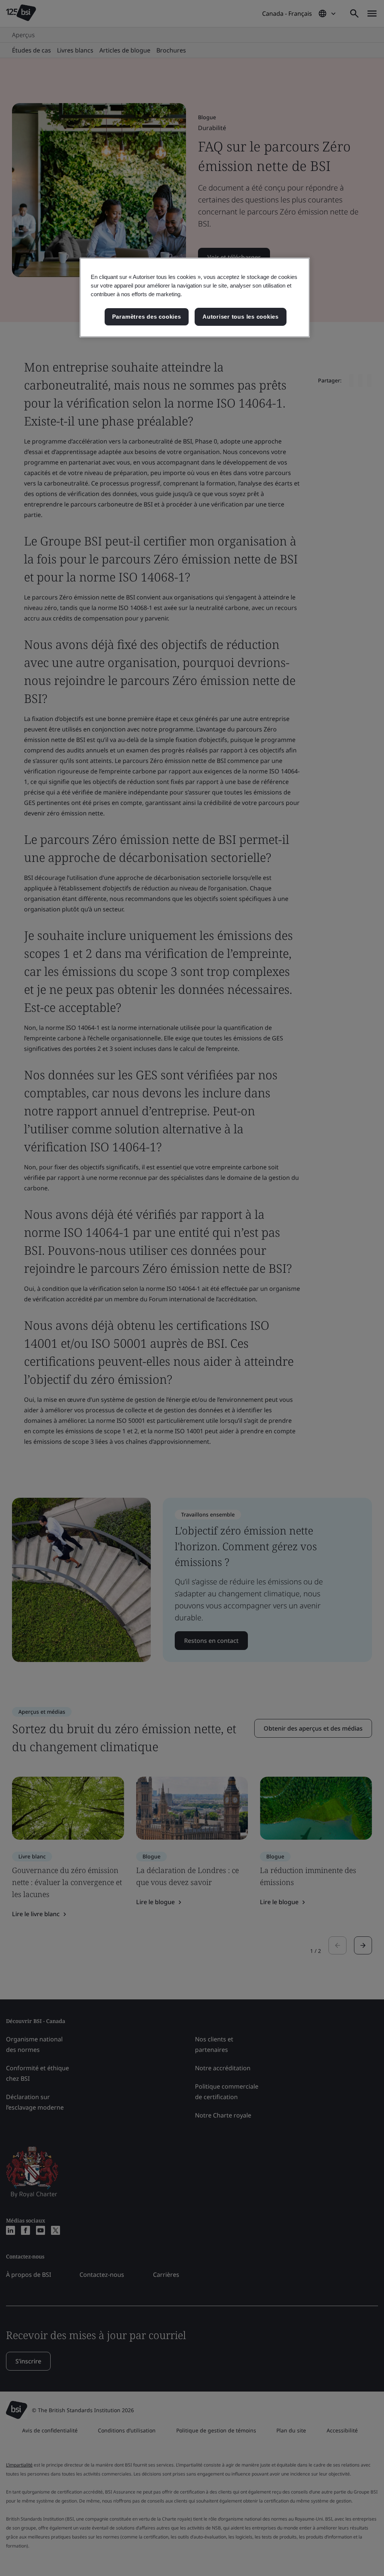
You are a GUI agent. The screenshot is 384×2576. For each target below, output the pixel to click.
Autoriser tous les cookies (241, 317)
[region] (195, 297)
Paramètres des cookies (147, 317)
